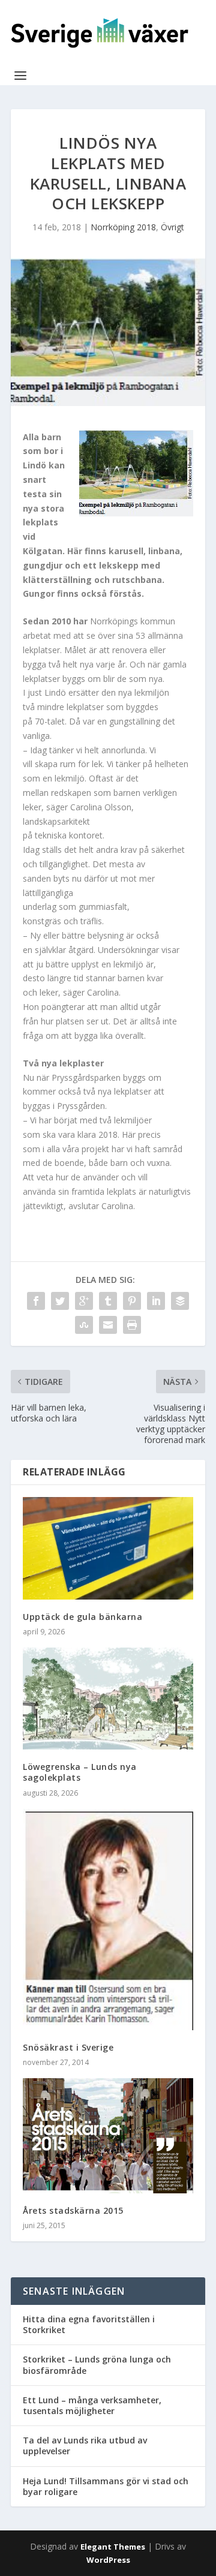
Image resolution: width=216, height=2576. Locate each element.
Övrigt (172, 227)
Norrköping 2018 (123, 227)
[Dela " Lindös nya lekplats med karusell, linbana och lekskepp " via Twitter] (60, 1301)
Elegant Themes (113, 2547)
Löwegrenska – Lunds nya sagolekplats (80, 1772)
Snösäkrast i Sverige (68, 2047)
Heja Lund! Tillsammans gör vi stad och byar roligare (106, 2486)
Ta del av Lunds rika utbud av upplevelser (85, 2446)
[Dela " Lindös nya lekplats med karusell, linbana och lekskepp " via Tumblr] (108, 1301)
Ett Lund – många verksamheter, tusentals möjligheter (92, 2405)
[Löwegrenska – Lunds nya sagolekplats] (108, 1699)
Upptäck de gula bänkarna (82, 1617)
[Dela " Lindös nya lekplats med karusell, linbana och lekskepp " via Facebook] (36, 1301)
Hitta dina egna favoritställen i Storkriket (89, 2324)
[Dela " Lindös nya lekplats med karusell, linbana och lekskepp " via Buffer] (180, 1301)
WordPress (108, 2560)
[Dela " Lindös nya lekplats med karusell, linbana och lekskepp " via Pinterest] (132, 1301)
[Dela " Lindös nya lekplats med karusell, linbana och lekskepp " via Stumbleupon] (84, 1325)
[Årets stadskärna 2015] (108, 2135)
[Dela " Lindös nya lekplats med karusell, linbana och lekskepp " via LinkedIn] (156, 1301)
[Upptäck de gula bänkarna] (108, 1548)
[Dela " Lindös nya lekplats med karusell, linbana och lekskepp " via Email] (108, 1325)
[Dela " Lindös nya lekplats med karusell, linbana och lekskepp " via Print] (132, 1325)
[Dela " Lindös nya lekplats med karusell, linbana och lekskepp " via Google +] (84, 1301)
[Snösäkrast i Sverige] (108, 1920)
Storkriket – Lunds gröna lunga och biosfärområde (97, 2365)
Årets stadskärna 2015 (73, 2210)
